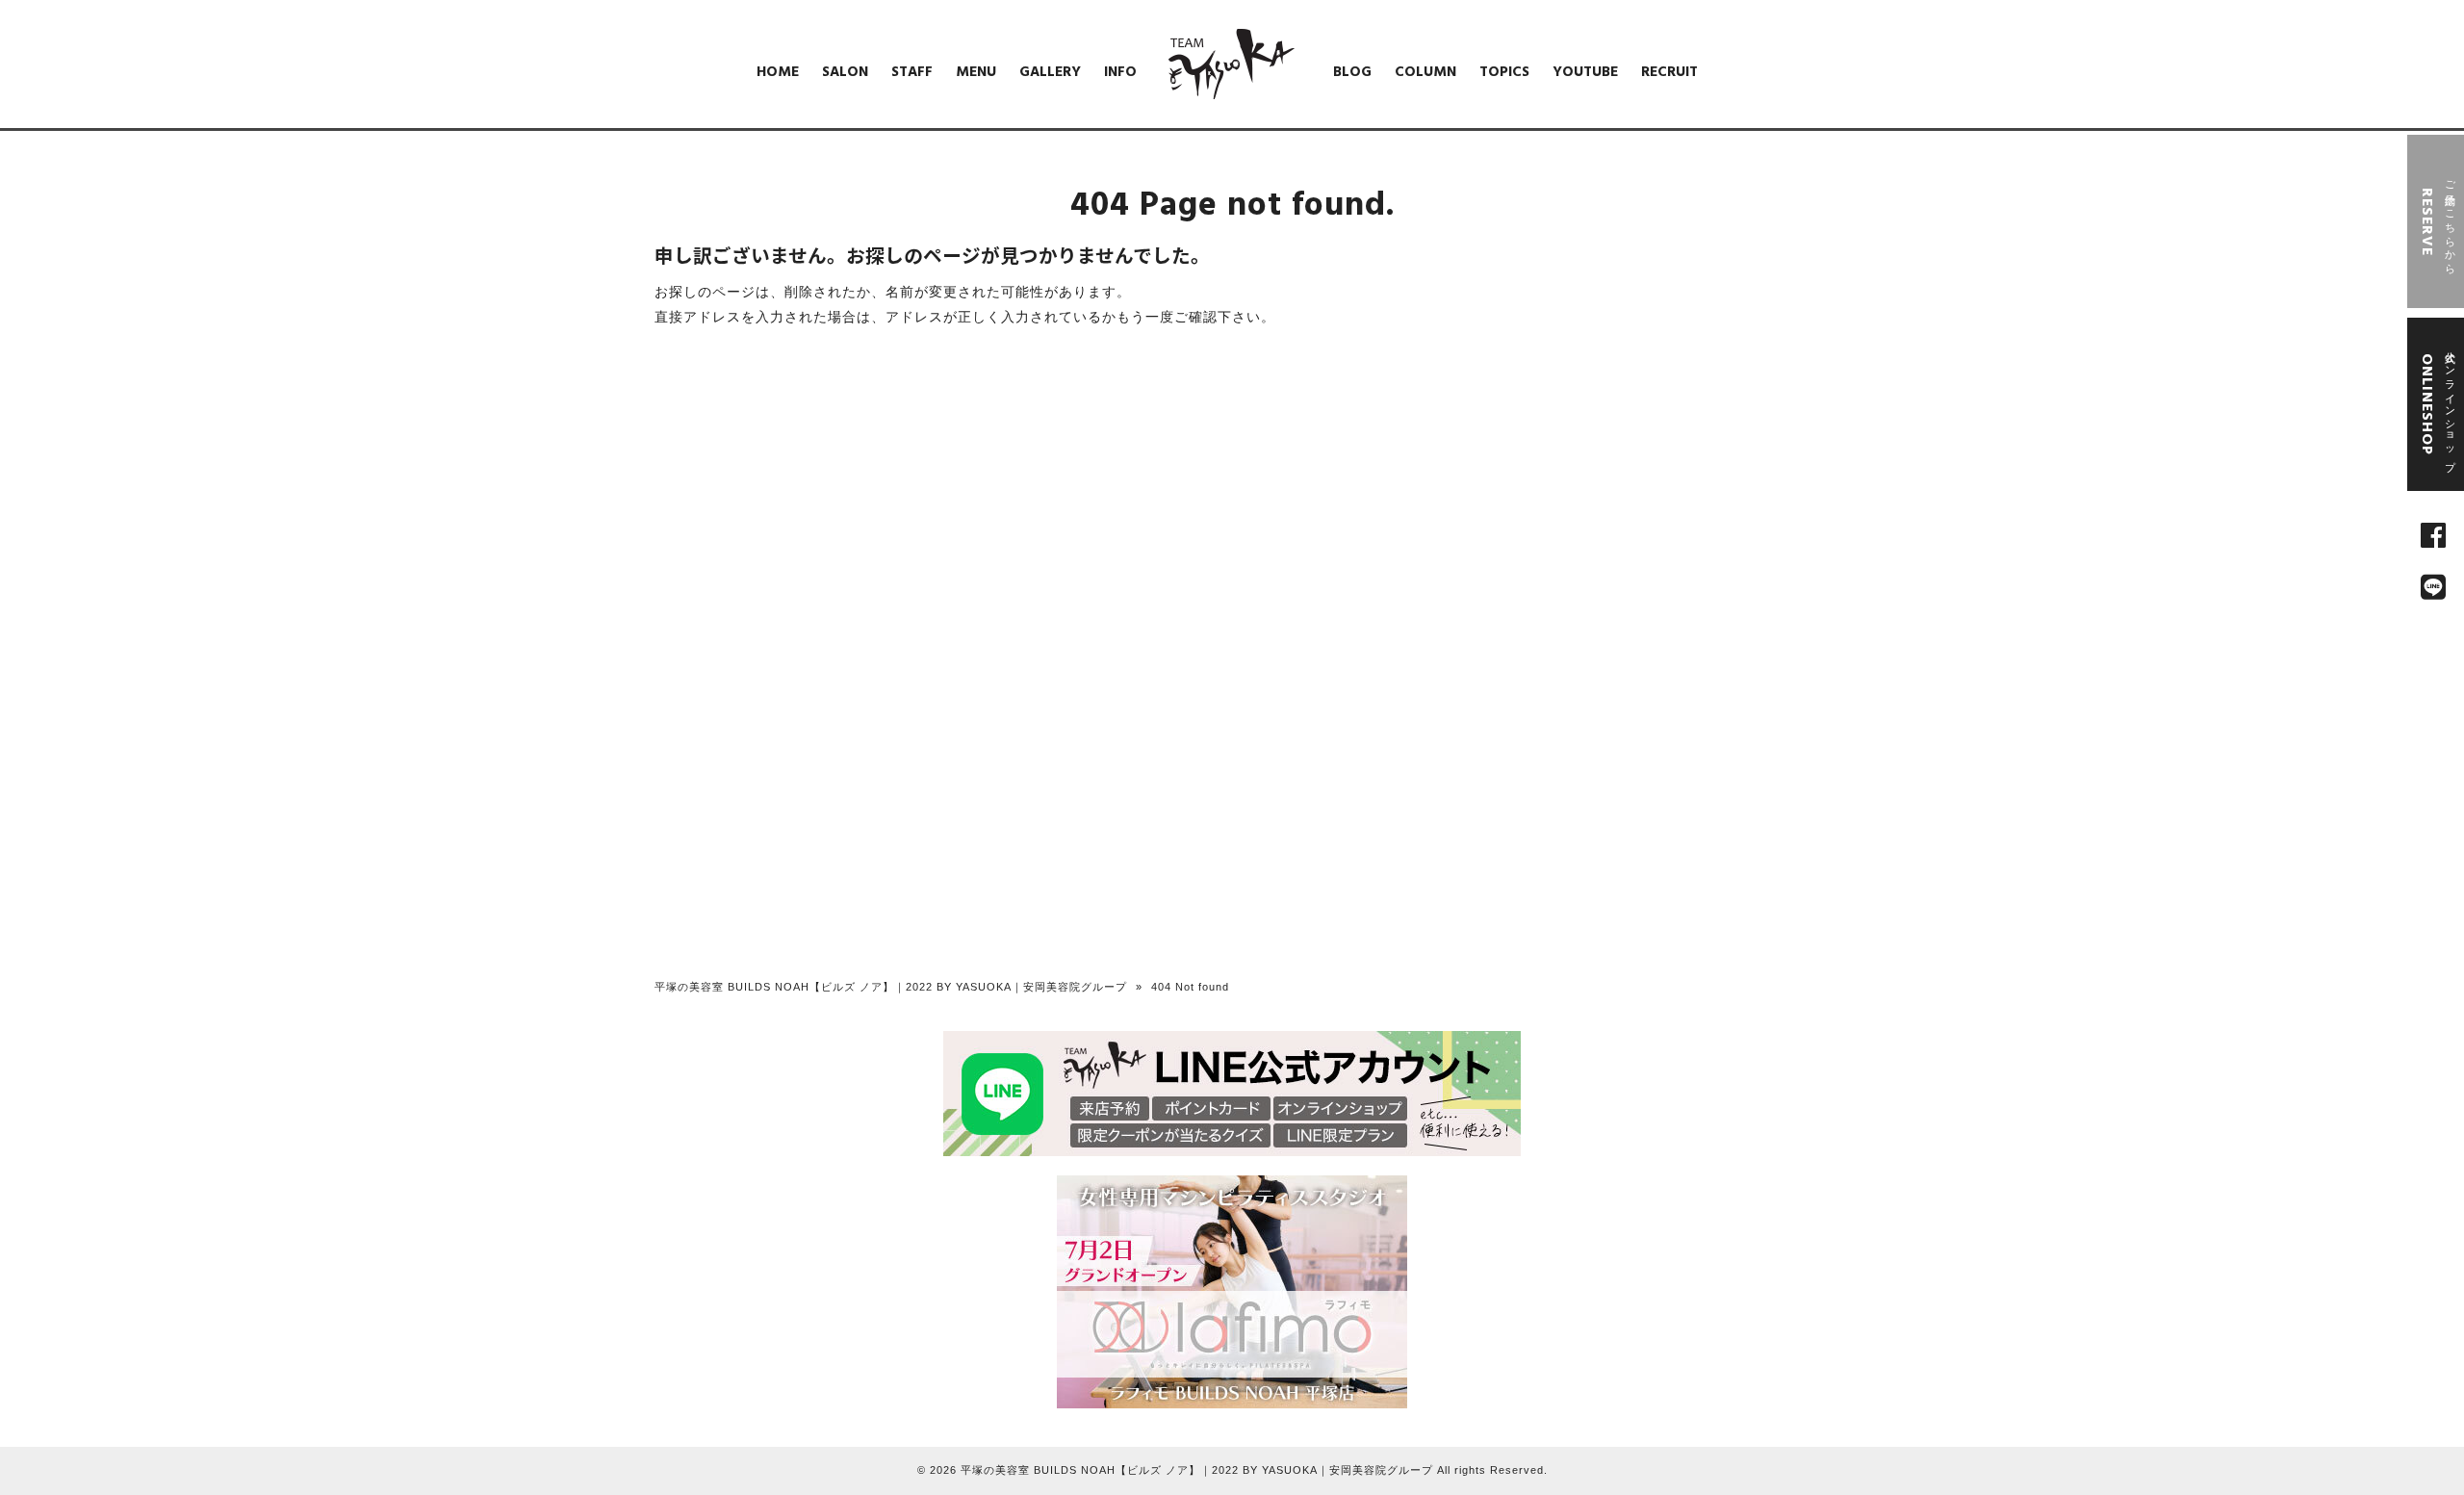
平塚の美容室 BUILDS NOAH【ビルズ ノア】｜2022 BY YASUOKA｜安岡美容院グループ (891, 987)
